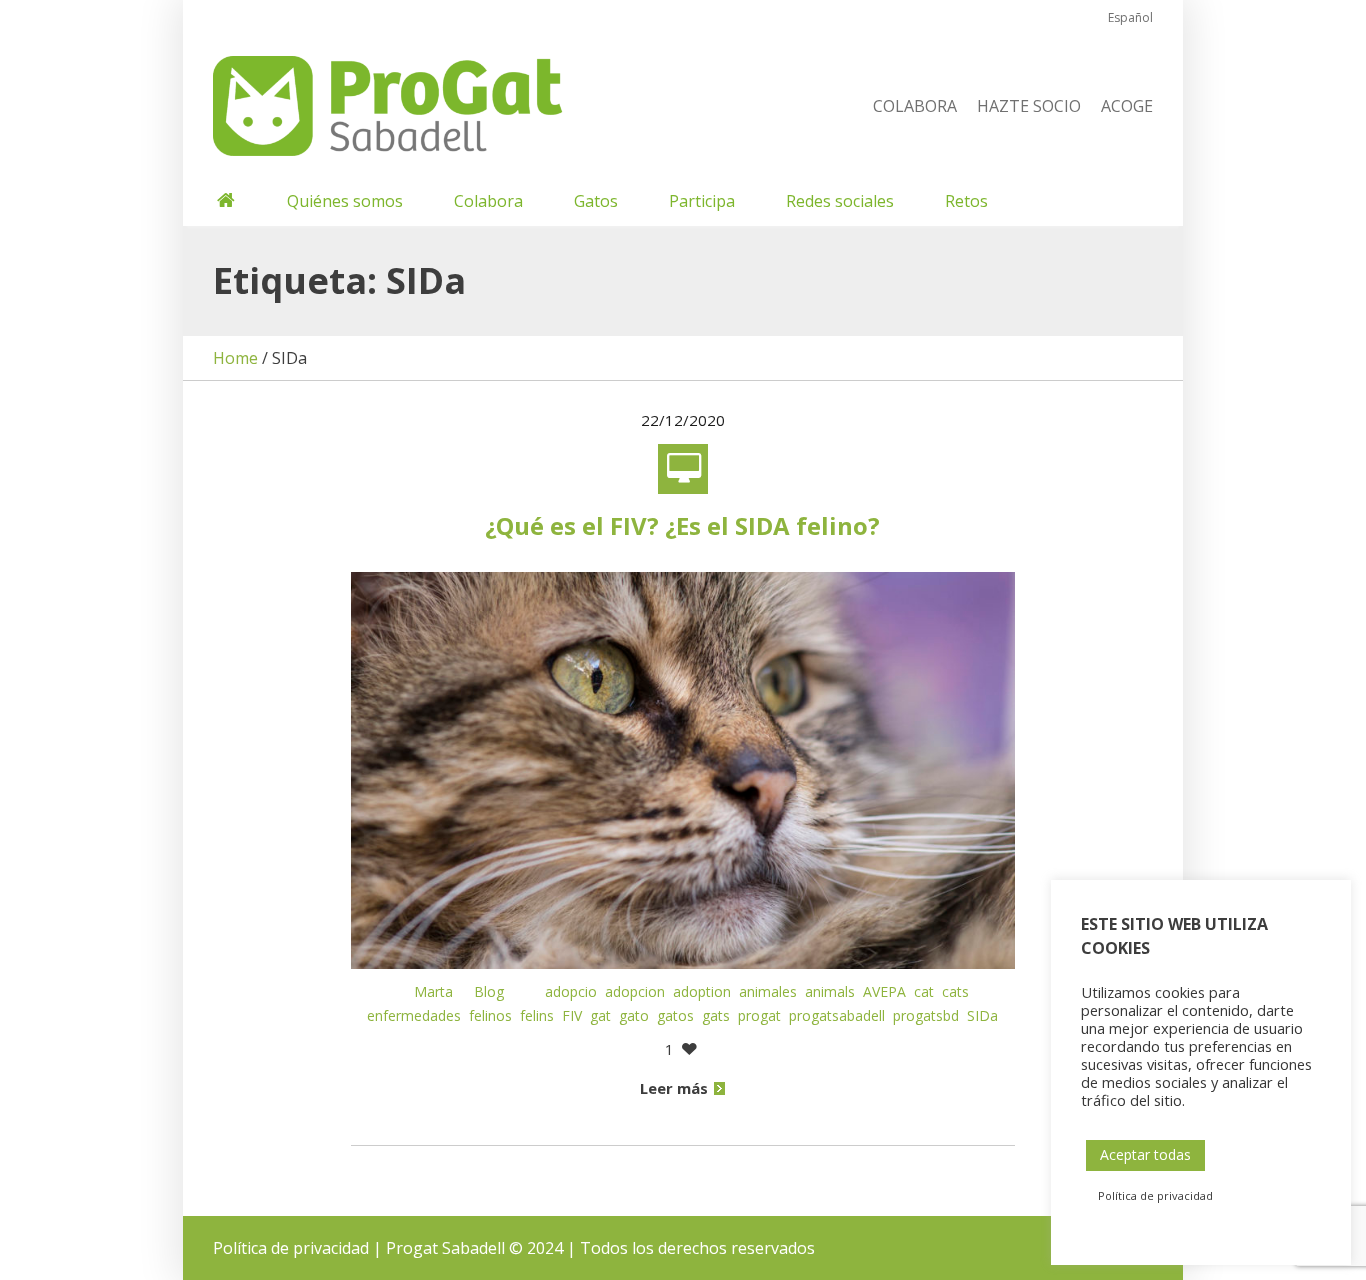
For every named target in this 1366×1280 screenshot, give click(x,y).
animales (768, 991)
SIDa (982, 1015)
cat (924, 991)
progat (759, 1015)
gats (716, 1015)
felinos (490, 1015)
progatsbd (926, 1015)
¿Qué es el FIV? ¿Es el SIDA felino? (682, 525)
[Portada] (224, 201)
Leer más (674, 1088)
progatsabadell (837, 1015)
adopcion (635, 991)
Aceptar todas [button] (1145, 1154)
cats (955, 991)
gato (634, 1015)
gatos (675, 1015)
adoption (702, 991)
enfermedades (414, 1015)
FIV (572, 1015)
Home (235, 358)
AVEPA (884, 991)
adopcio (571, 991)
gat (600, 1015)
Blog (489, 991)
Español (1130, 17)
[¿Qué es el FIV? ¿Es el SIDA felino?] (683, 769)
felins (537, 1015)
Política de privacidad (291, 1248)
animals (830, 991)
